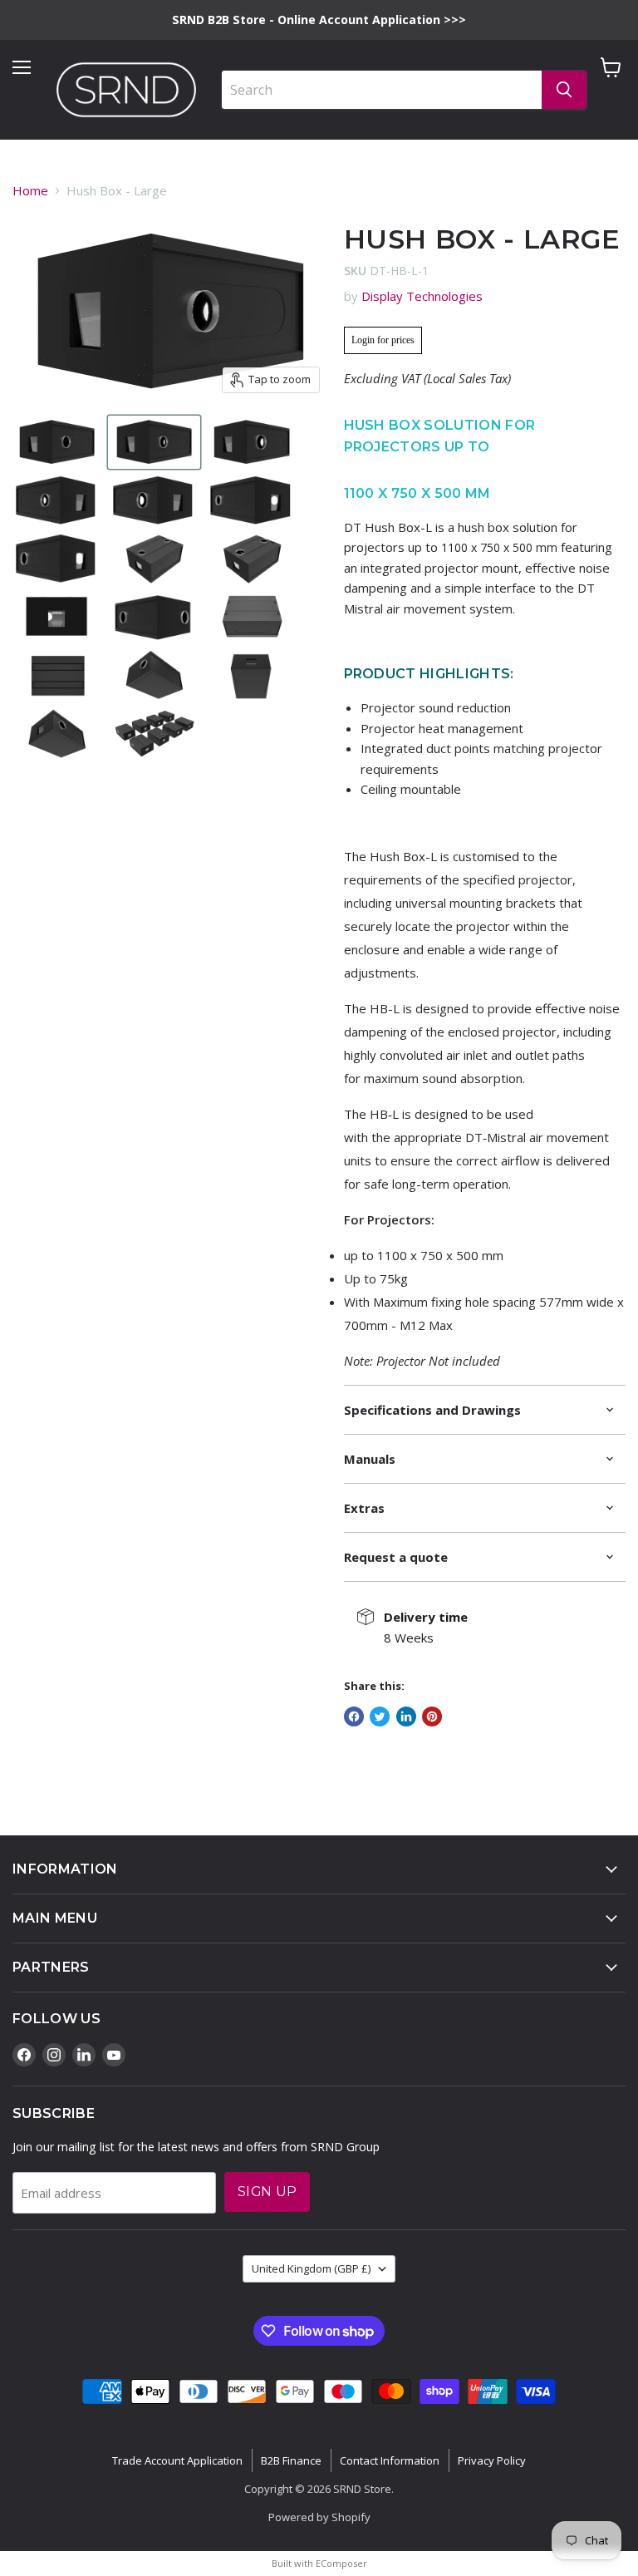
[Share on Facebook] (354, 1717)
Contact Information (390, 2460)
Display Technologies (422, 296)
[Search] (564, 90)
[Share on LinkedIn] (406, 1717)
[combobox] (382, 90)
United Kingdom (311, 2268)
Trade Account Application (177, 2460)
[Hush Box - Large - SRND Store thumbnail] (57, 442)
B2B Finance (291, 2460)
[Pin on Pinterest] (432, 1717)
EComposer (341, 2563)
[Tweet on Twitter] (380, 1717)
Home (30, 190)
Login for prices (383, 340)
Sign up (267, 2192)
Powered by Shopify (319, 2517)
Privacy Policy (492, 2460)
